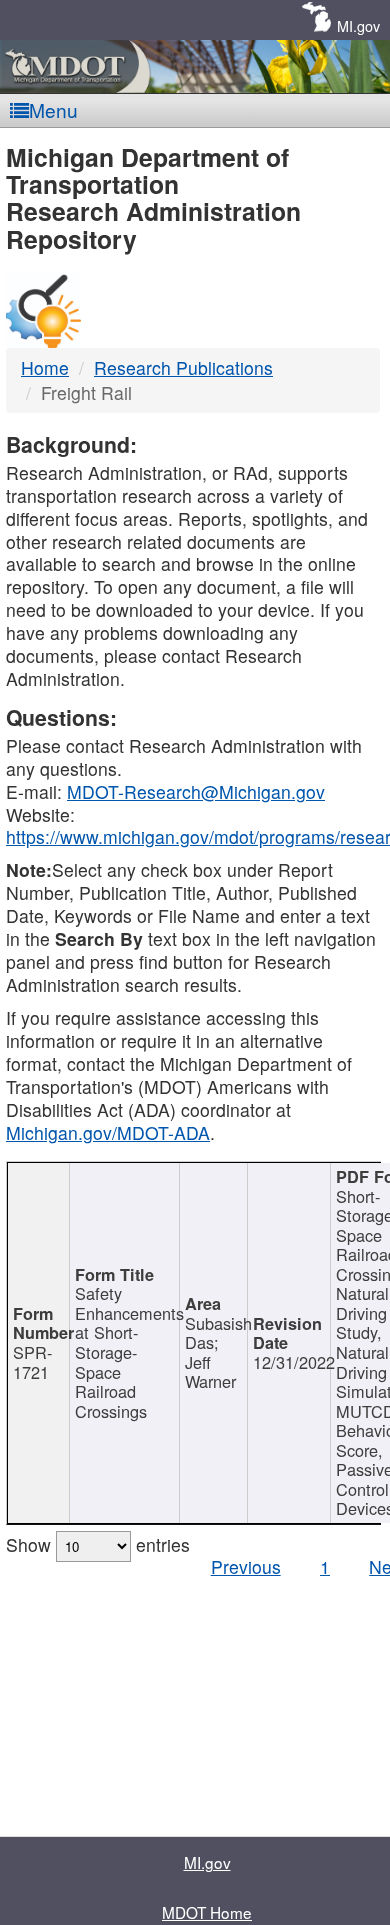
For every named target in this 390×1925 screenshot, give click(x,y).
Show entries (98, 1544)
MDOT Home (207, 1912)
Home (45, 367)
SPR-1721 (32, 1362)
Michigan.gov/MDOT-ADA (108, 1132)
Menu (53, 109)
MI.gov (358, 25)
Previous (246, 1566)
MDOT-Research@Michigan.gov (196, 791)
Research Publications (183, 367)
